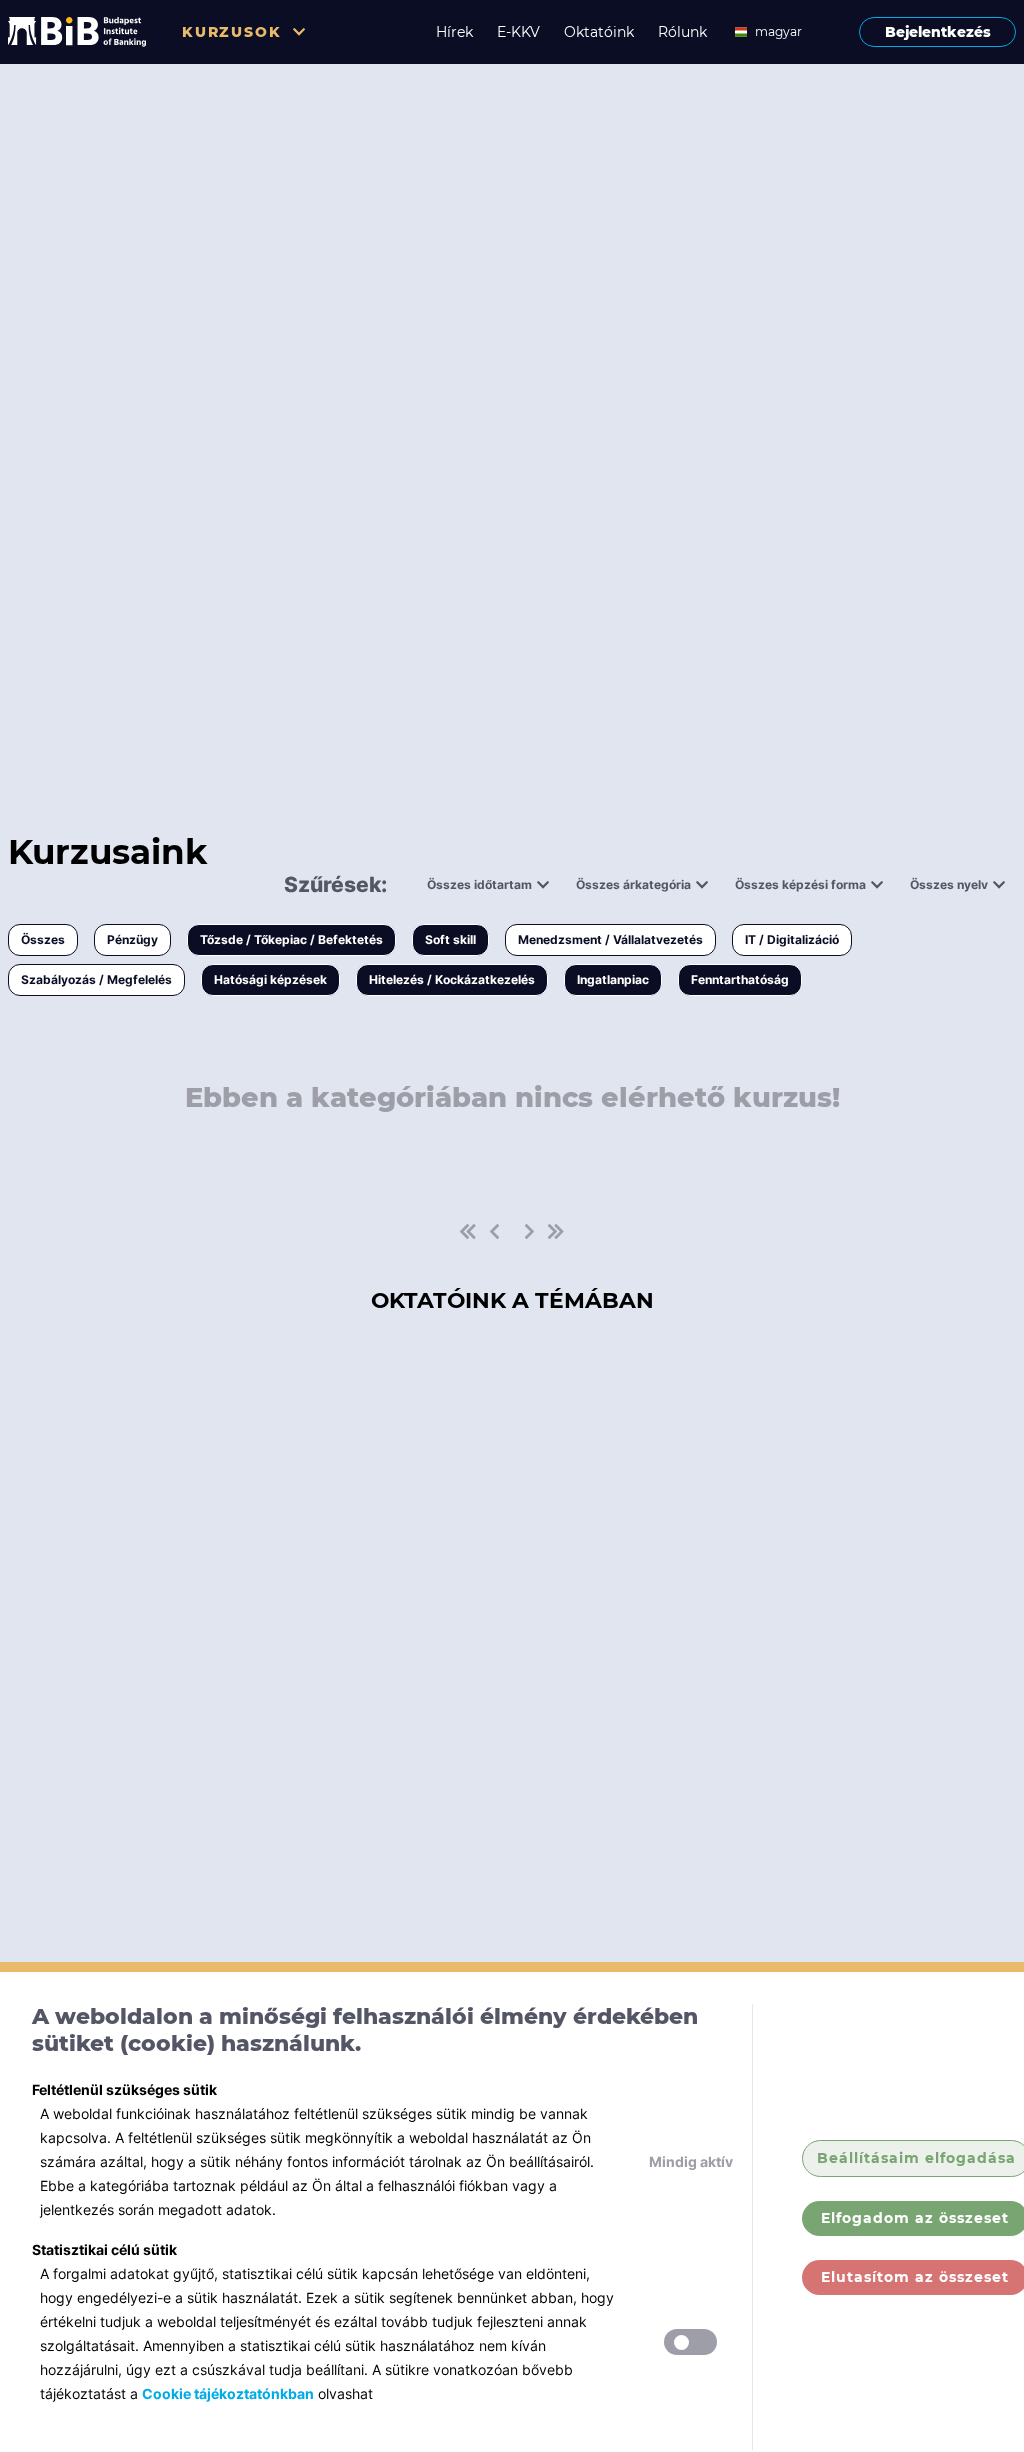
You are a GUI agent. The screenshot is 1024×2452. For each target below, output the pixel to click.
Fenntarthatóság (740, 979)
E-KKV (518, 32)
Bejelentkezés (938, 32)
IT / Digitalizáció (792, 939)
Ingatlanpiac (613, 979)
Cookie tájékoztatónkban (228, 2393)
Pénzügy (132, 939)
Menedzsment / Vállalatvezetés (610, 939)
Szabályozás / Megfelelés (96, 979)
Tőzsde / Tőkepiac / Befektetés (291, 939)
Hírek (454, 32)
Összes (43, 939)
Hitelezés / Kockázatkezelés (452, 979)
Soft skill (450, 939)
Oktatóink (599, 32)
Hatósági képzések (270, 979)
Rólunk (682, 32)
